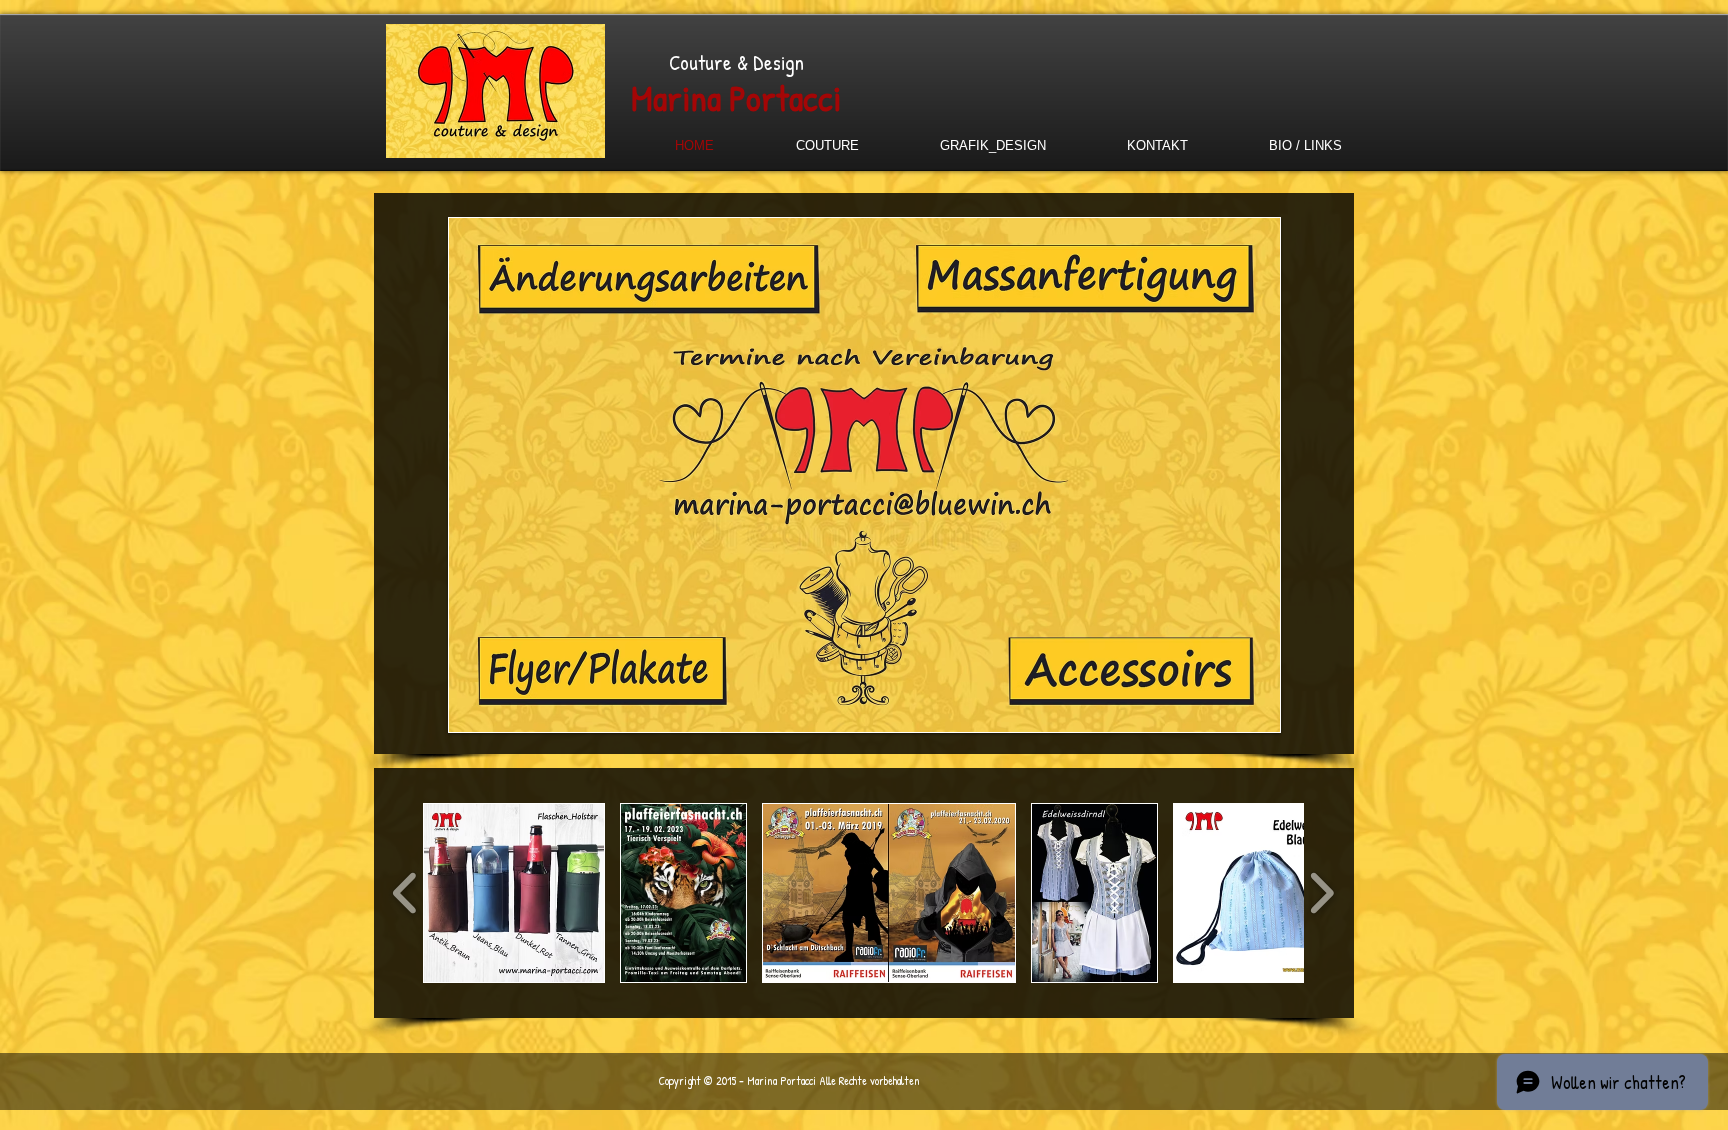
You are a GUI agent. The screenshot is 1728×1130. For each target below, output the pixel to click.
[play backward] (405, 893)
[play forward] (1321, 893)
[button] (514, 893)
